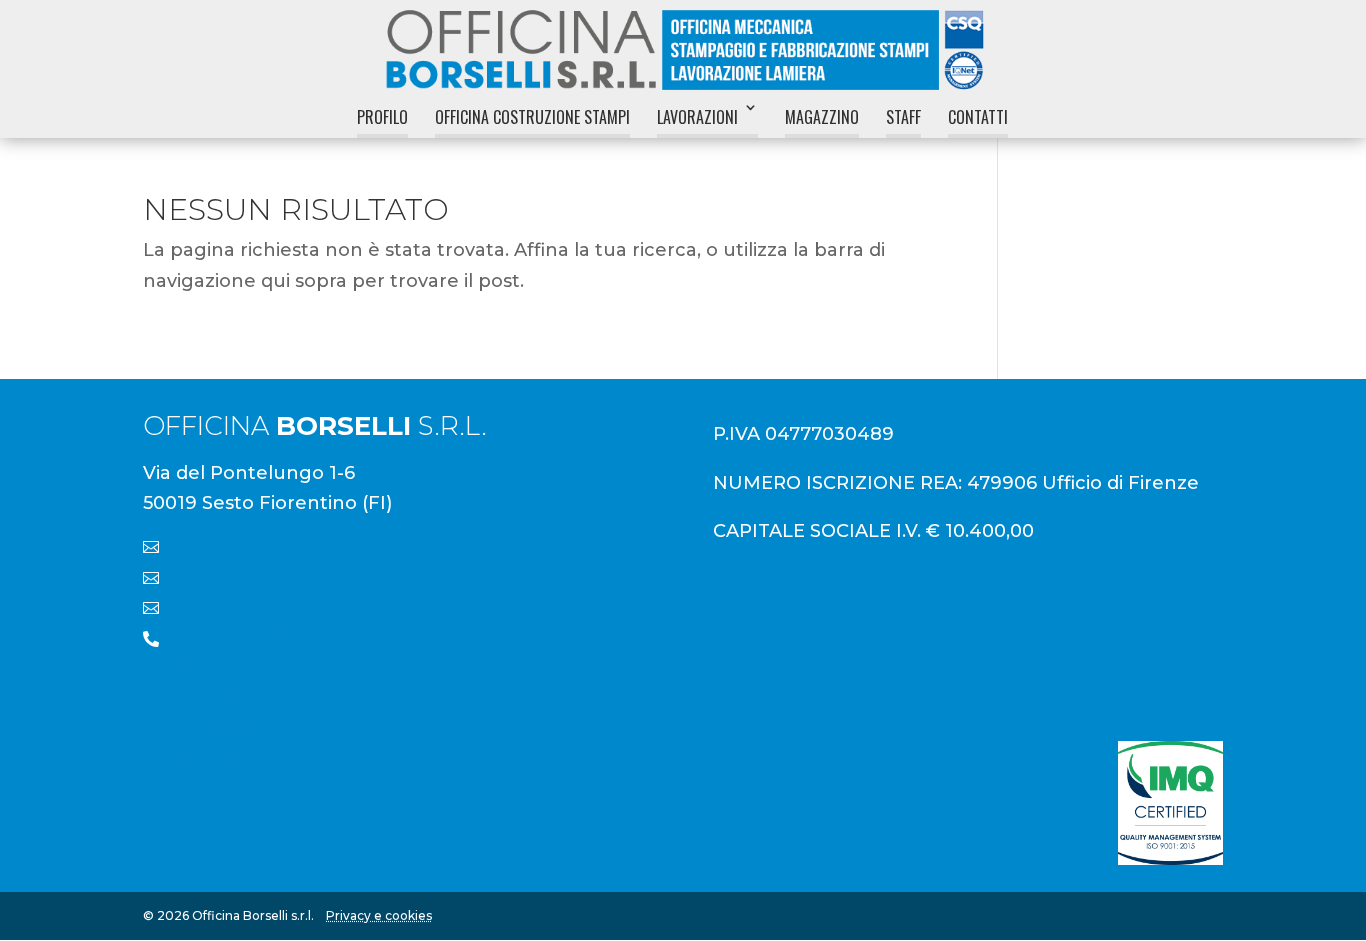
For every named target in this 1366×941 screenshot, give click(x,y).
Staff (903, 117)
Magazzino (822, 117)
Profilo (382, 117)
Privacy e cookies (379, 915)
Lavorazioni (697, 117)
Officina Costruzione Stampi (532, 117)
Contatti (978, 117)
